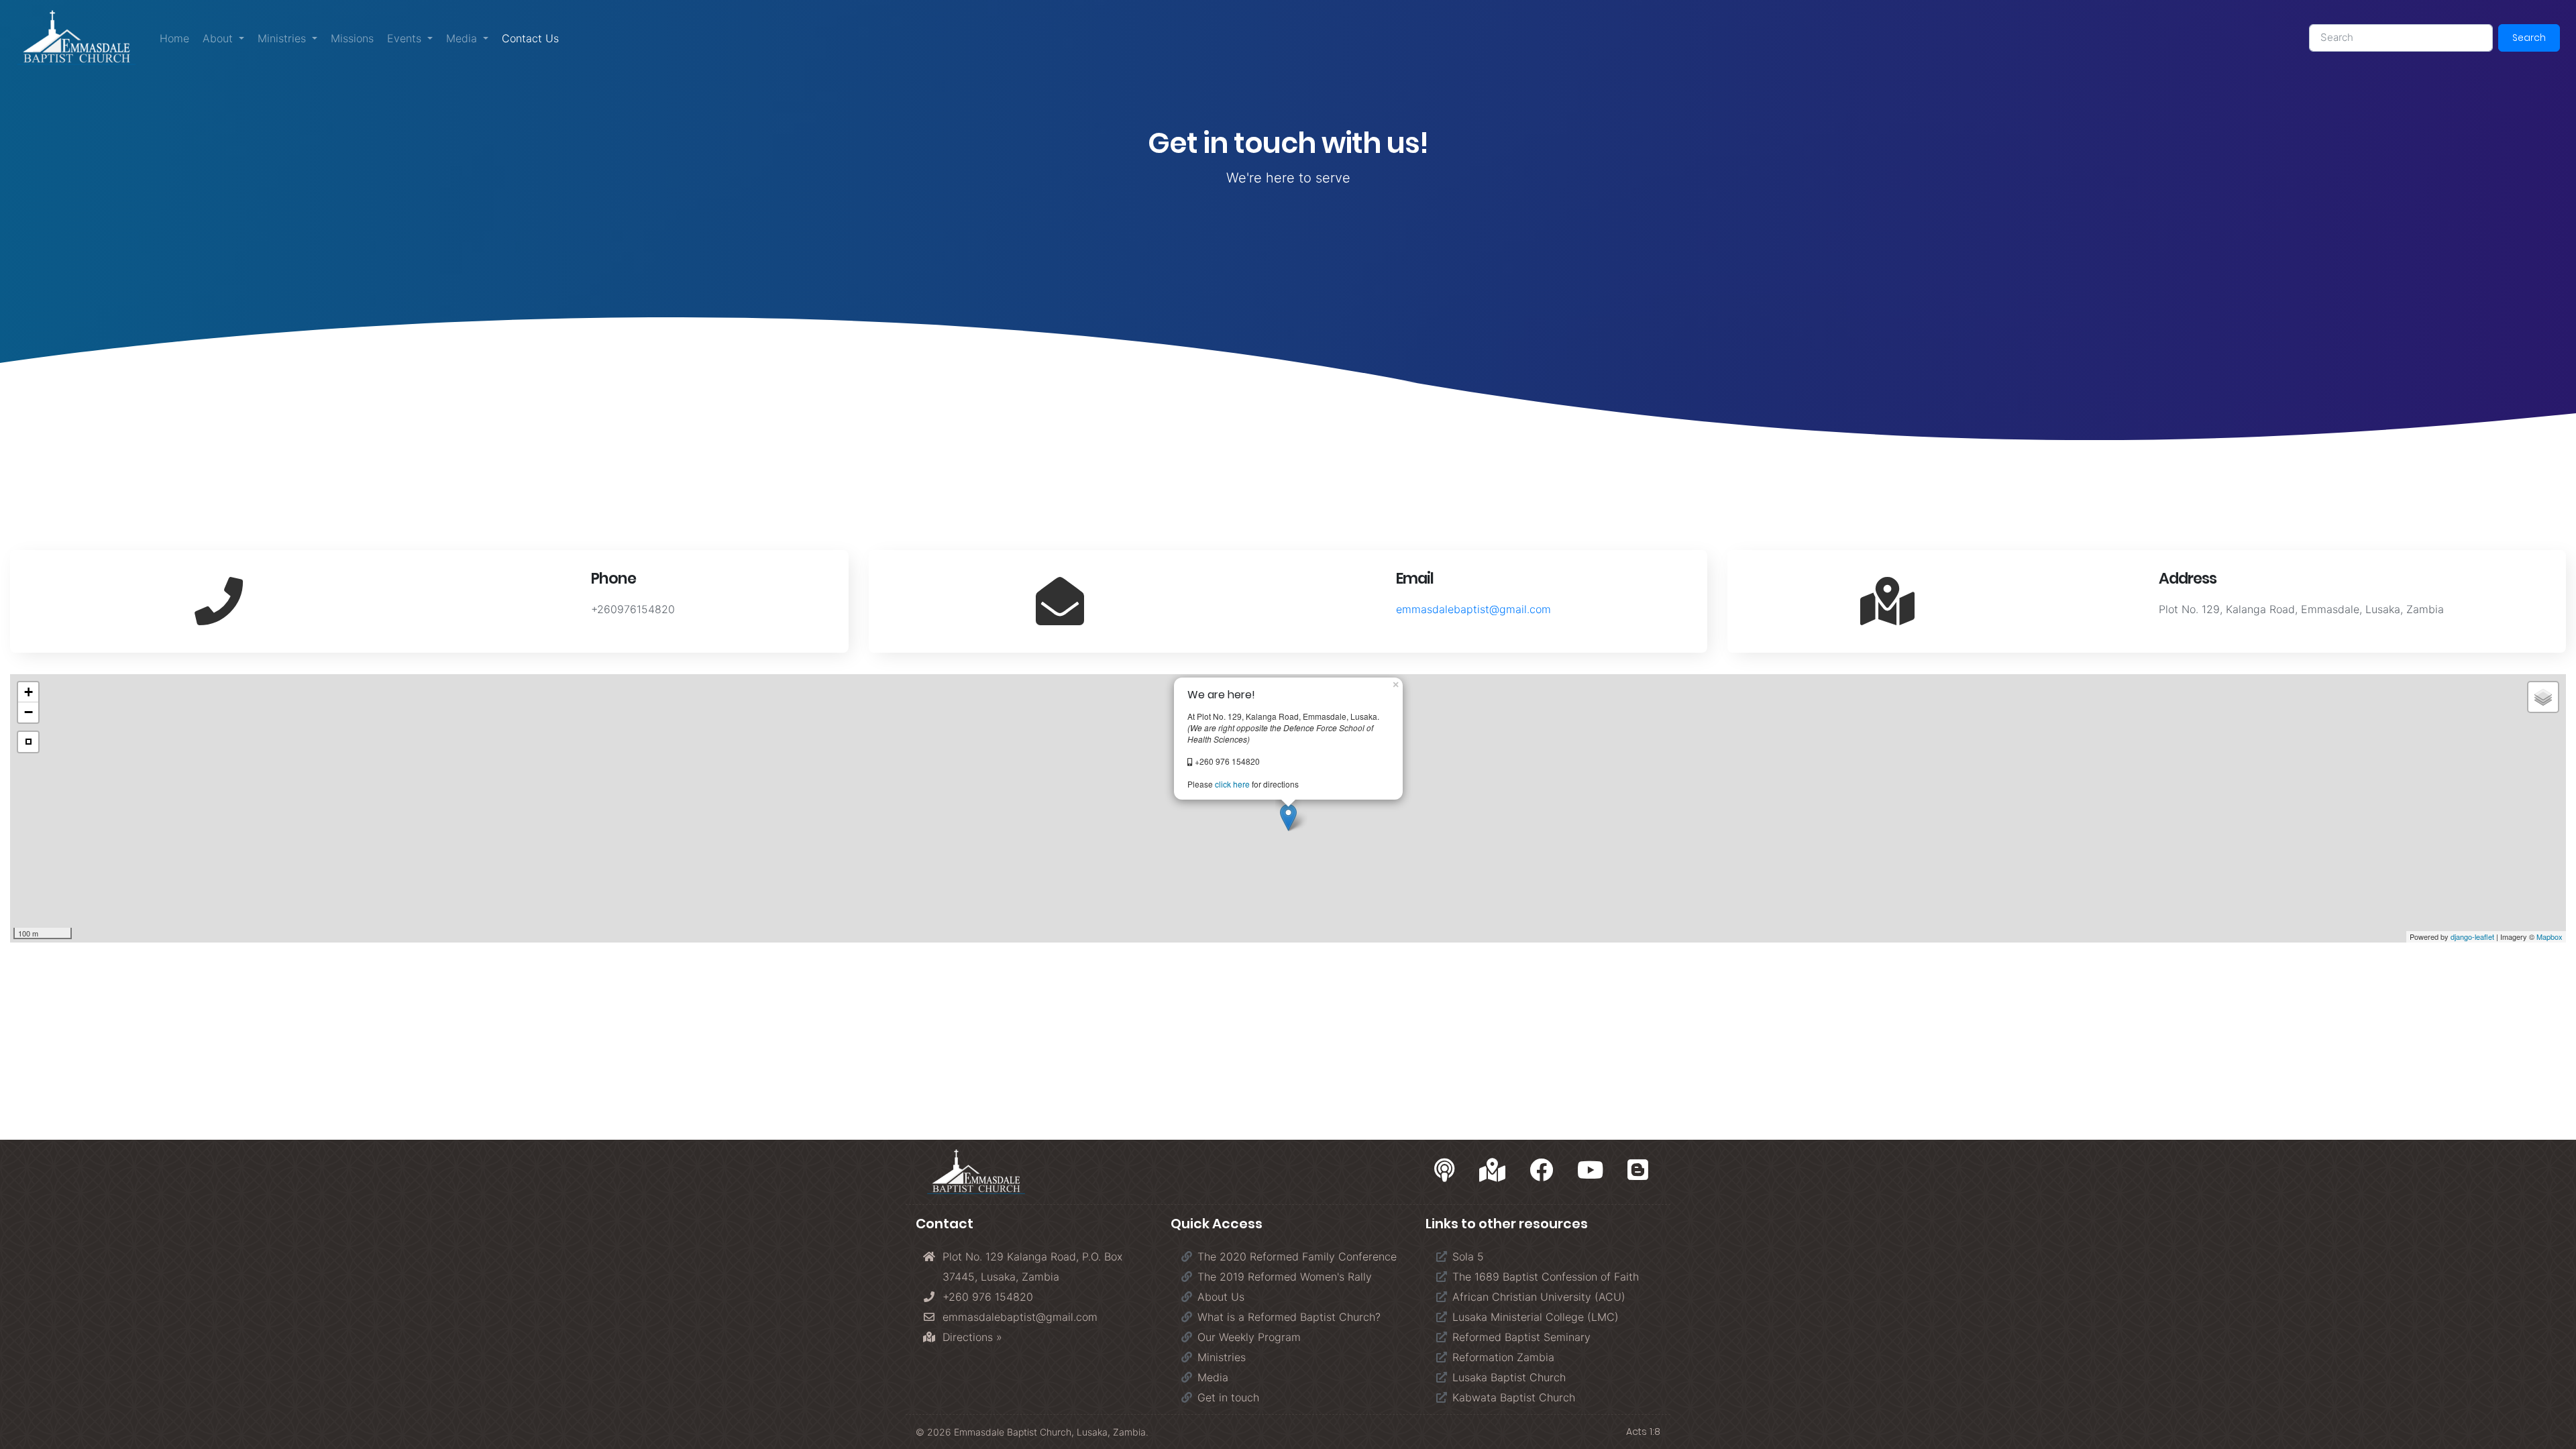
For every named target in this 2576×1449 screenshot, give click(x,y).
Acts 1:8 (1643, 1432)
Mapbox (2550, 936)
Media (1213, 1377)
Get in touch (1228, 1397)
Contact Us (534, 38)
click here (1232, 784)
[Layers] (2543, 697)
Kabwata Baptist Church (1514, 1397)
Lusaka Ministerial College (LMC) (1536, 1317)
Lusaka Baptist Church (1509, 1377)
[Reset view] (28, 742)
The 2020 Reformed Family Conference (1297, 1256)
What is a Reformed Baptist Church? (1289, 1317)
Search (2529, 38)
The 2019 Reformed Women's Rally (1285, 1277)
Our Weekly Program (1249, 1337)
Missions (352, 38)
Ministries (1222, 1357)
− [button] (29, 712)
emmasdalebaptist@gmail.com (1473, 609)
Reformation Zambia (1503, 1357)
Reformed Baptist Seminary (1521, 1337)
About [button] (219, 38)
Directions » (972, 1337)
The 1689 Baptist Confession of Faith (1546, 1277)
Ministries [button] (283, 38)
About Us (1221, 1297)
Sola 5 (1468, 1256)
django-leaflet (2472, 936)
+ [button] (29, 692)
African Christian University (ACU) (1539, 1297)
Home (174, 38)
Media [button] (463, 38)
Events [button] (406, 38)
